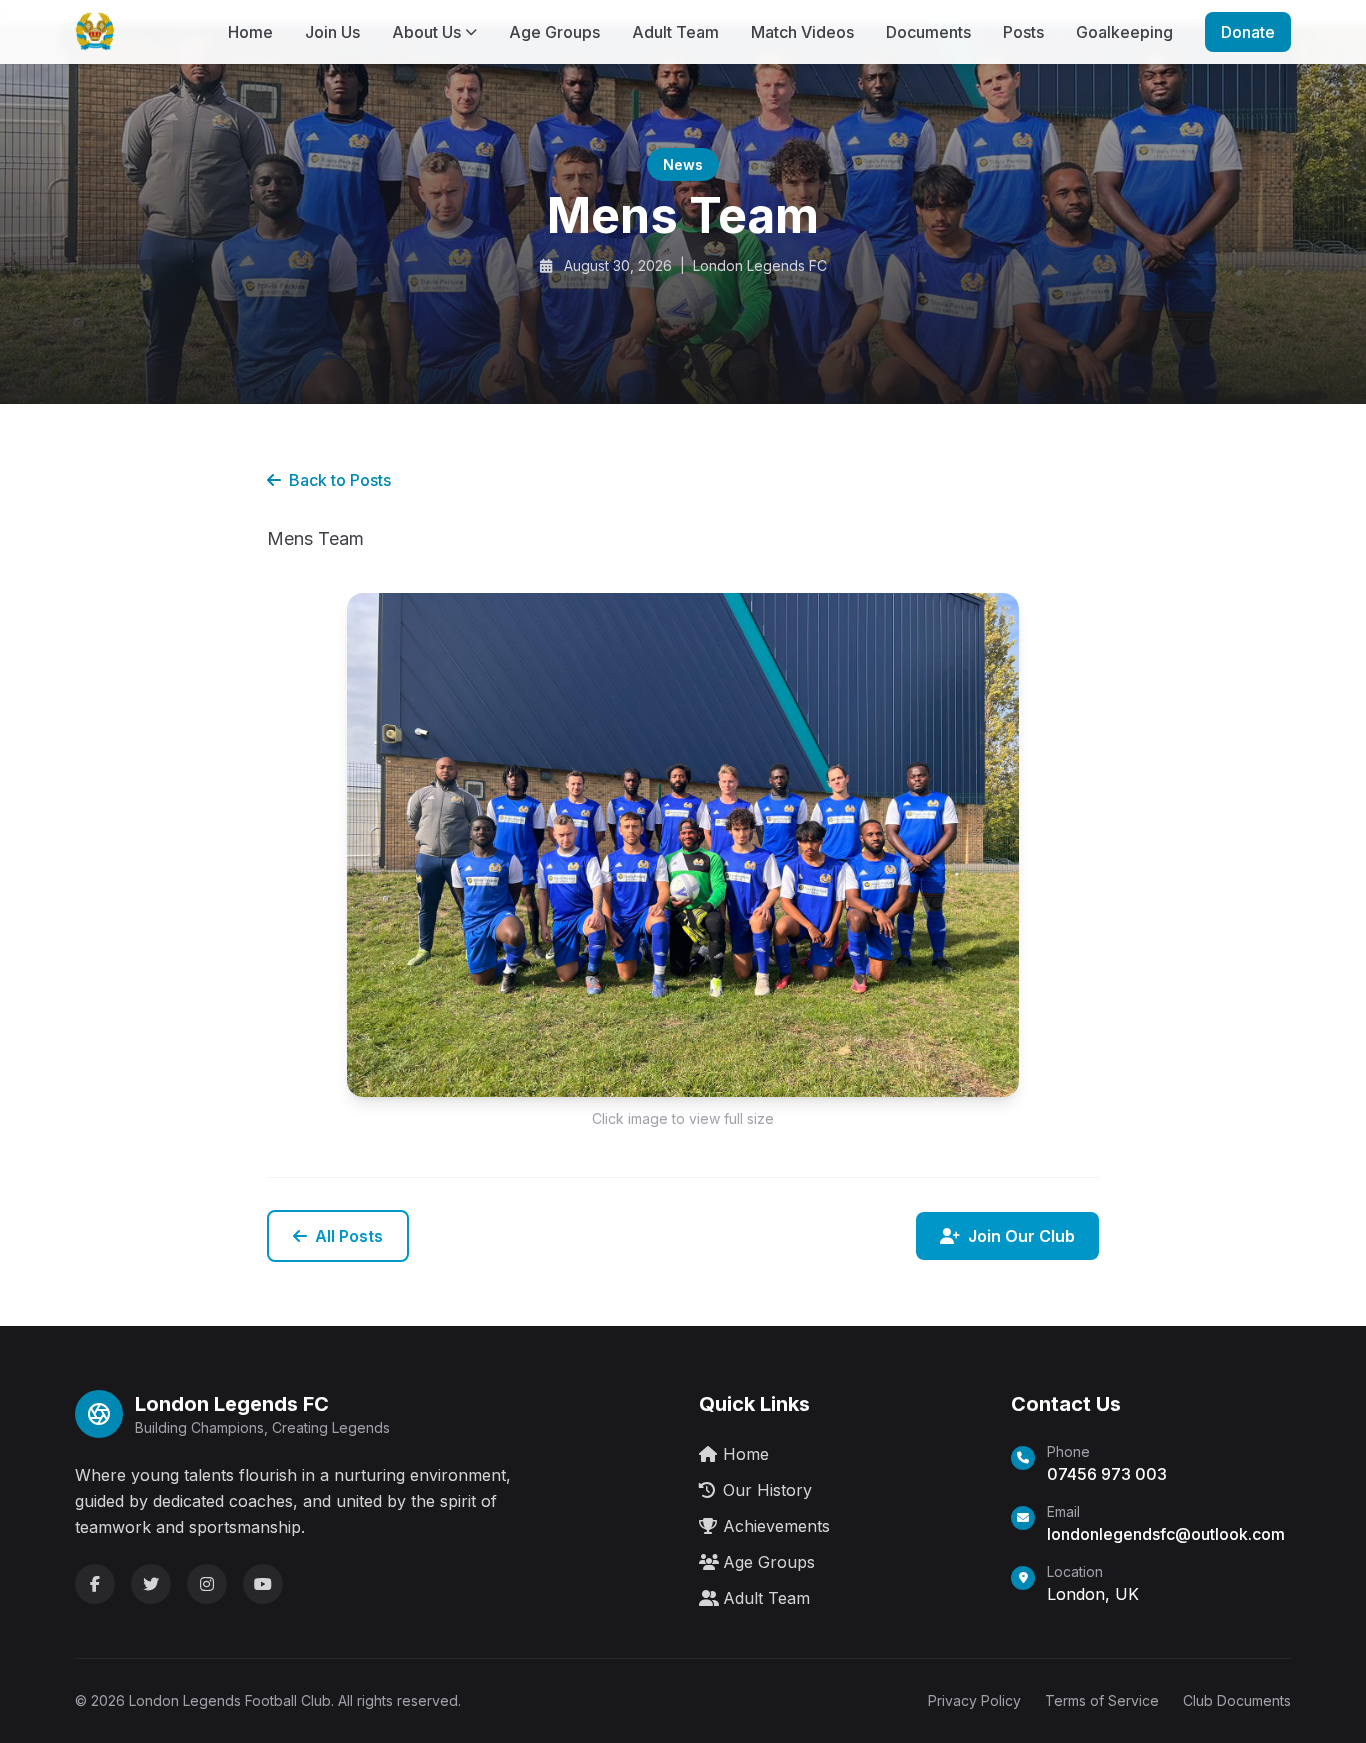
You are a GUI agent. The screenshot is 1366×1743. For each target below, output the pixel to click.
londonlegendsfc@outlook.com (1166, 1534)
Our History (767, 1490)
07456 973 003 (1107, 1474)
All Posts (349, 1236)
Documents (928, 32)
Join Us (332, 32)
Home (250, 32)
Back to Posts (340, 480)
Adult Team (675, 32)
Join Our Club (1021, 1236)
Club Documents (1237, 1700)
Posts (1023, 32)
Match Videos (802, 32)
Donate (1248, 32)
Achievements (776, 1526)
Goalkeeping (1124, 32)
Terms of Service (1102, 1700)
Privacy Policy (974, 1700)
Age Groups (554, 32)
